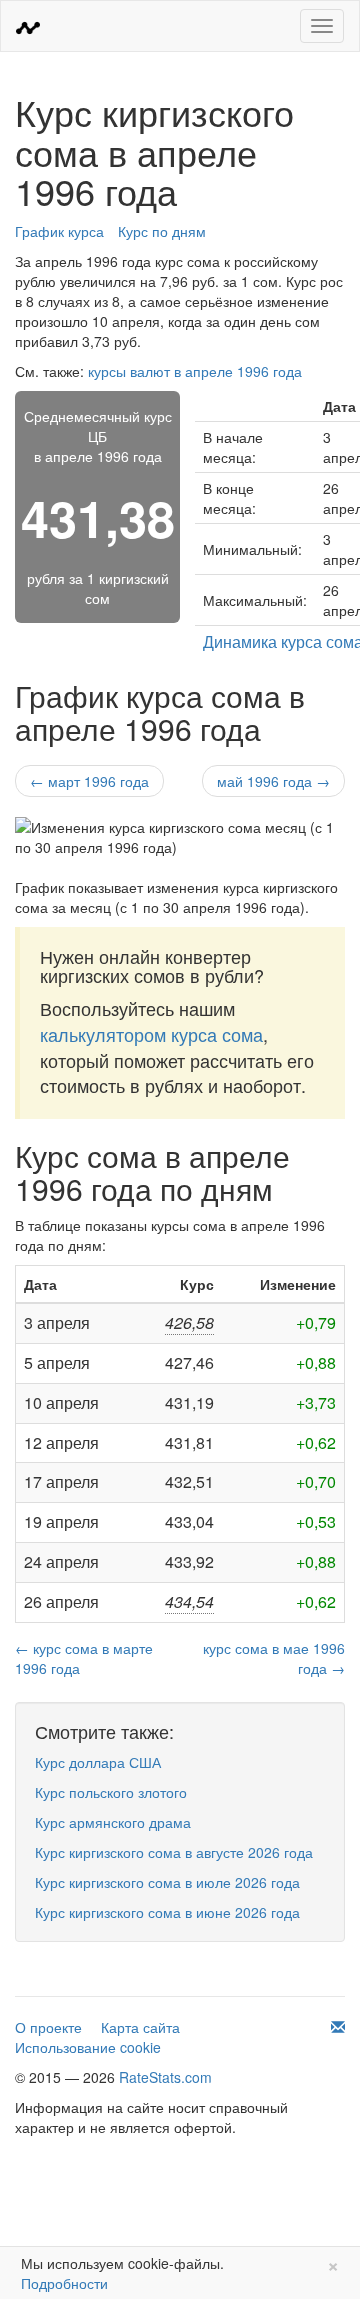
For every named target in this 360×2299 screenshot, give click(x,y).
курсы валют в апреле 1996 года (195, 371)
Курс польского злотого (111, 1792)
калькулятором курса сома (151, 1034)
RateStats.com (165, 2077)
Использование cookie (88, 2047)
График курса (59, 231)
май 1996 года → (273, 781)
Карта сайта (140, 2027)
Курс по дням (162, 231)
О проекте (48, 2027)
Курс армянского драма (113, 1822)
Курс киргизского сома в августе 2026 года (174, 1852)
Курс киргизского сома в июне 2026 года (167, 1912)
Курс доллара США (98, 1762)
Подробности (64, 2283)
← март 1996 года (89, 781)
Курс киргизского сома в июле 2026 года (167, 1882)
